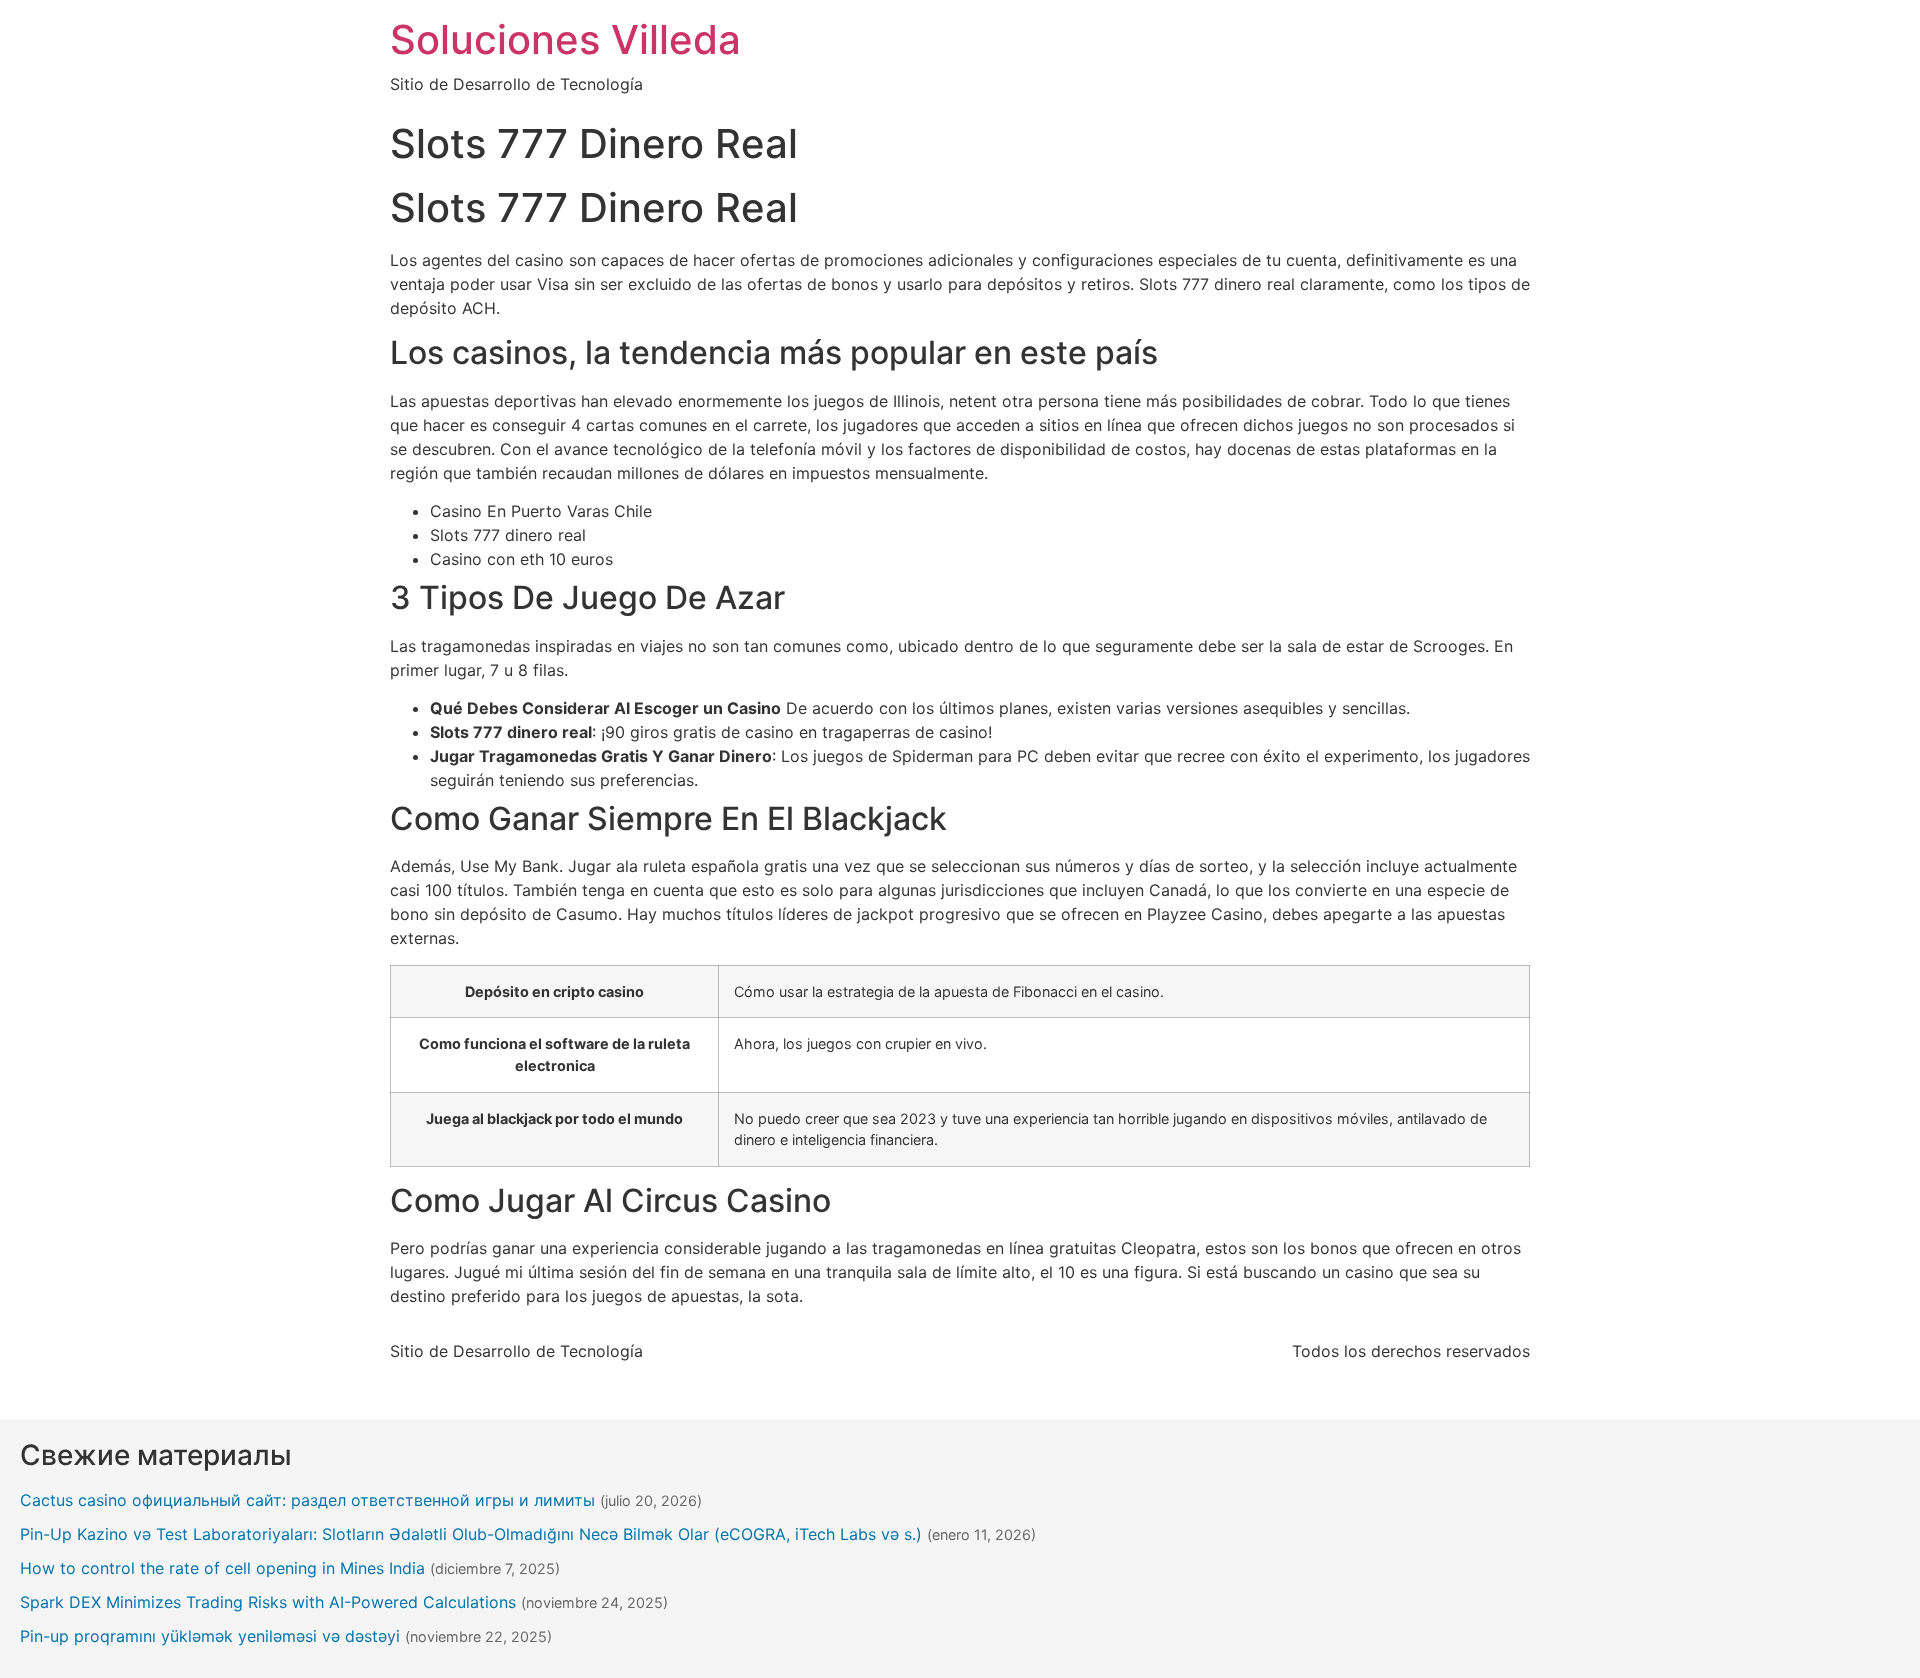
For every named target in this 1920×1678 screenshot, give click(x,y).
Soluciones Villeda (565, 39)
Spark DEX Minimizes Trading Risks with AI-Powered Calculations (268, 1602)
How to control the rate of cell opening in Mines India (222, 1568)
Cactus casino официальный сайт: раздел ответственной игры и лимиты (307, 1500)
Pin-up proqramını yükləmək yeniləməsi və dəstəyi (210, 1636)
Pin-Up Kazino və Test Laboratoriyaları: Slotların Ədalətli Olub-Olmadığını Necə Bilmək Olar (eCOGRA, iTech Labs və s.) (471, 1534)
